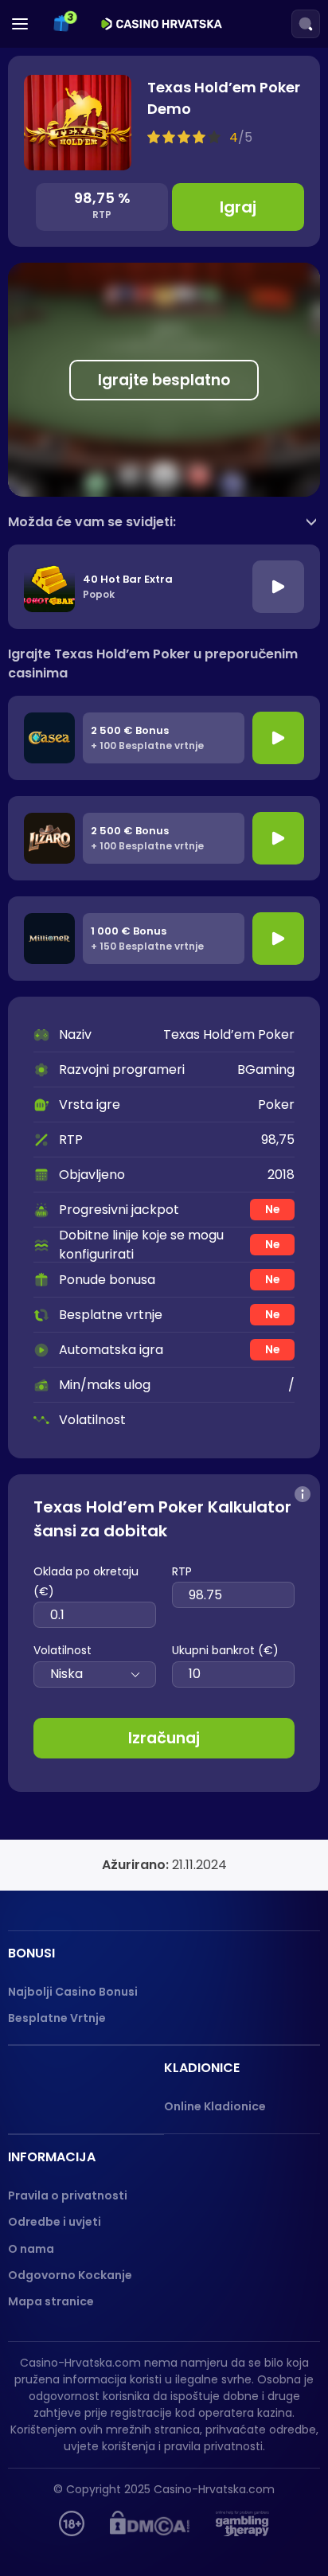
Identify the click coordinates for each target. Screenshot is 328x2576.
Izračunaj (164, 1738)
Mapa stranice (51, 2301)
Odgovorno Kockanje (70, 2275)
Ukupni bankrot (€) (225, 1650)
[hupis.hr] (72, 2523)
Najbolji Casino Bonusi (73, 1992)
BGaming (266, 1069)
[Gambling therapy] (242, 2523)
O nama (31, 2249)
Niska (66, 1674)
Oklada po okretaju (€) (86, 1581)
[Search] (306, 24)
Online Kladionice (215, 2106)
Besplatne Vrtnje (57, 2018)
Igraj (238, 207)
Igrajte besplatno (164, 380)
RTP (182, 1571)
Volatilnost (62, 1650)
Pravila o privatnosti (68, 2195)
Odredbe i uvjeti (55, 2222)
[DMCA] (150, 2523)
